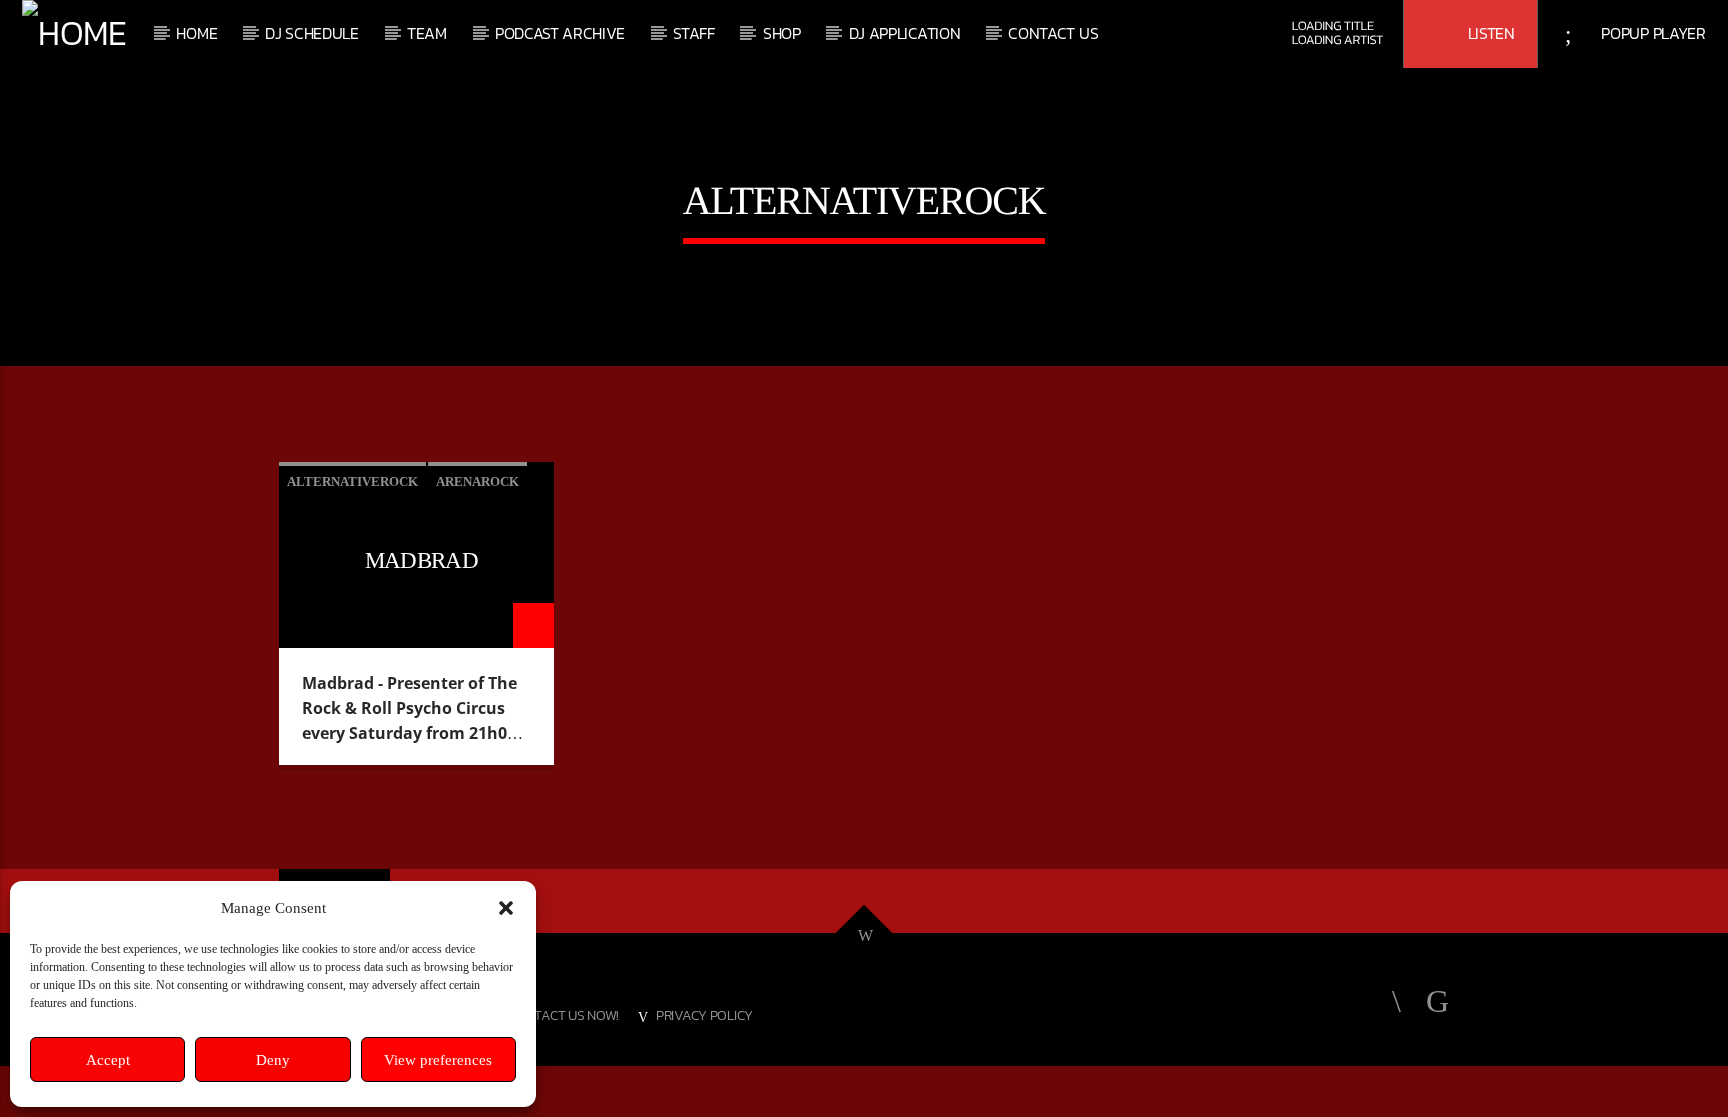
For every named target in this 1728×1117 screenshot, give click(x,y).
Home (196, 33)
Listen (1489, 33)
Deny (273, 1060)
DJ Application (905, 33)
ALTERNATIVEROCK (352, 481)
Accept (108, 1060)
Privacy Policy (704, 1015)
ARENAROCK (477, 481)
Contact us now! (563, 1015)
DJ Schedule (311, 33)
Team (427, 33)
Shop (782, 33)
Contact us (1053, 33)
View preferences (438, 1060)
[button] (506, 908)
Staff (693, 33)
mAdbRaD (421, 560)
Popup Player (1652, 33)
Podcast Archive (560, 33)
